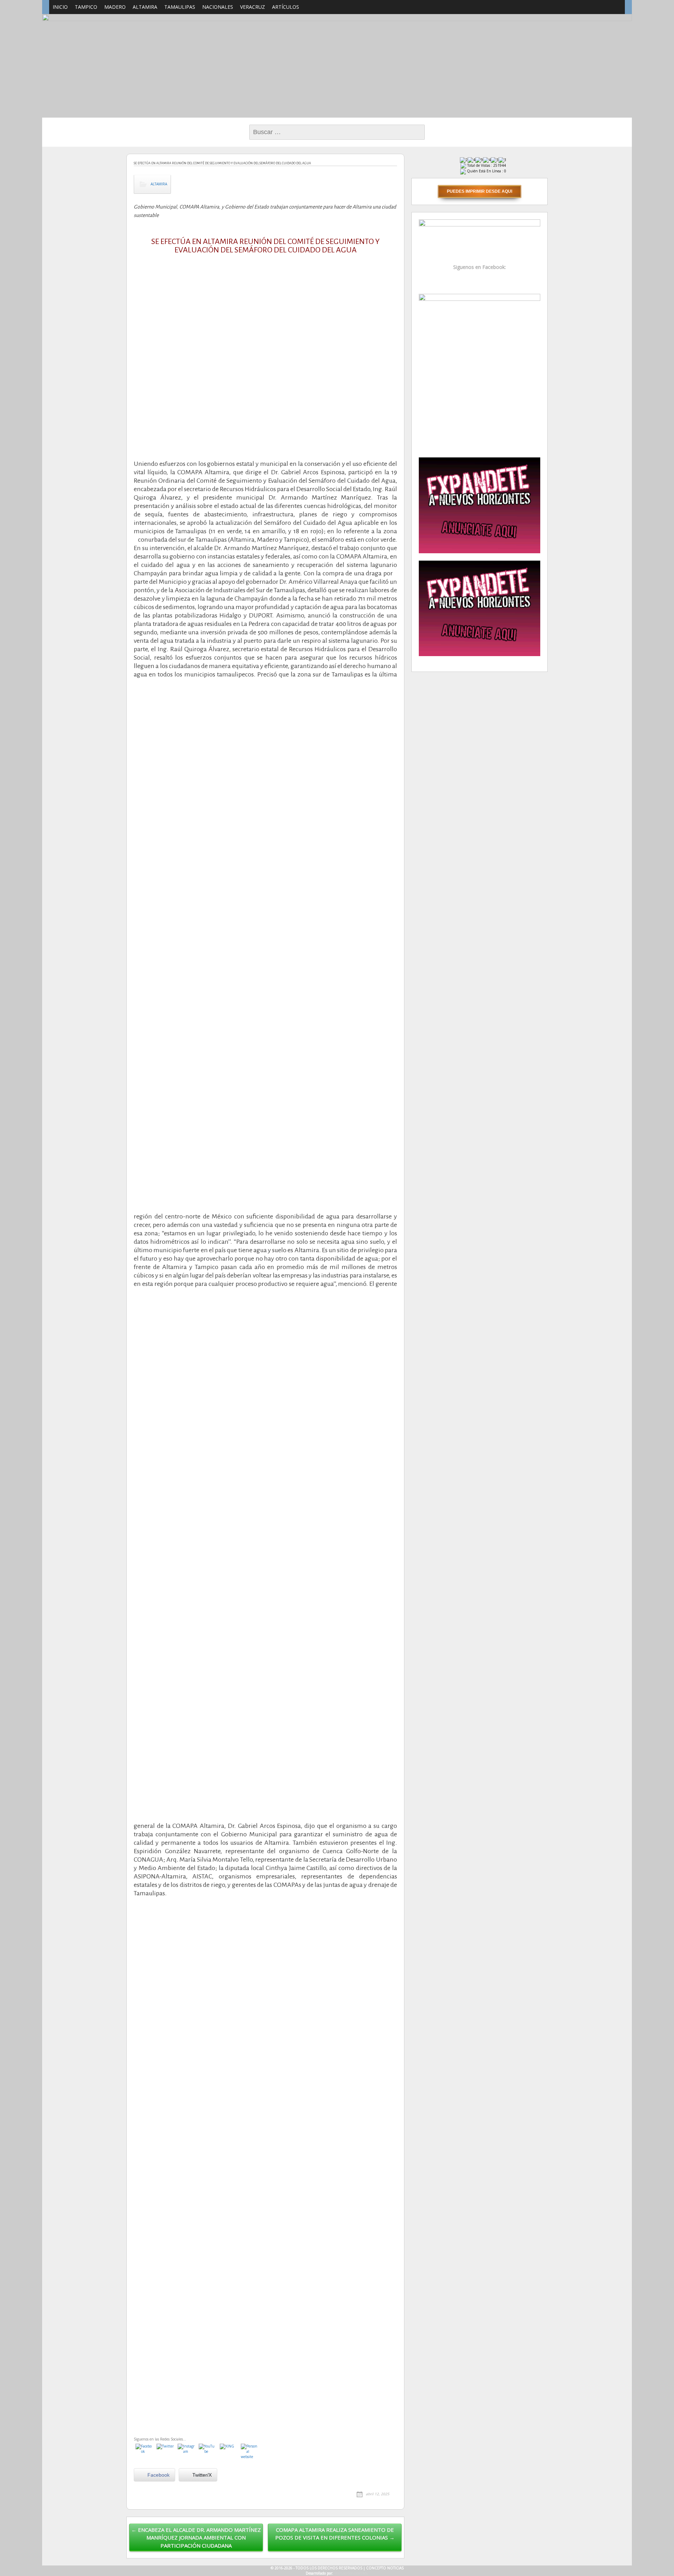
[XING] (229, 2452)
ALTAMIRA (145, 7)
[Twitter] (165, 2452)
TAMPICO (86, 7)
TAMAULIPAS (180, 7)
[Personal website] (250, 2452)
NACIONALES (218, 7)
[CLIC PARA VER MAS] (480, 371)
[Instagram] (186, 2452)
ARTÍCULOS (286, 7)
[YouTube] (207, 2452)
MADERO (115, 7)
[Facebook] (144, 2452)
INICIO (60, 7)
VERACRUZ (253, 7)
